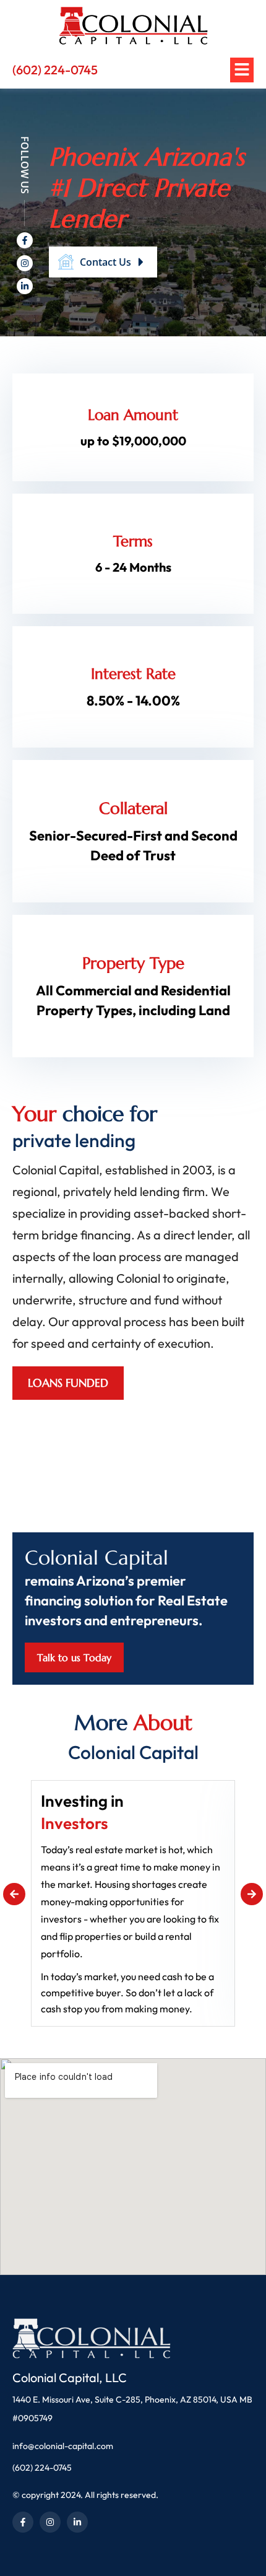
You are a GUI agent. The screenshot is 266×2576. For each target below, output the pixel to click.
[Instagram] (25, 263)
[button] (14, 1894)
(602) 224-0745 (55, 70)
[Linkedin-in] (25, 286)
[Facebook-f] (25, 240)
